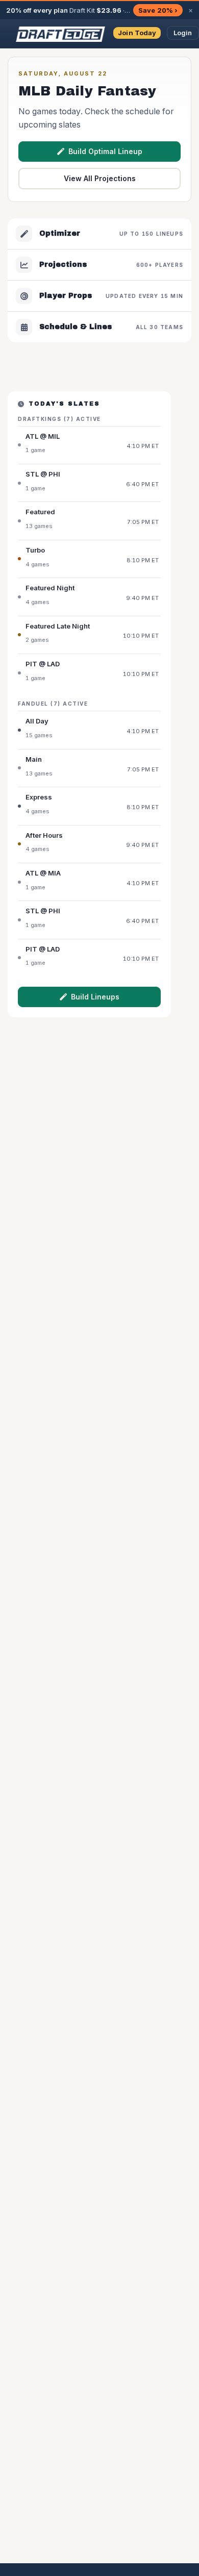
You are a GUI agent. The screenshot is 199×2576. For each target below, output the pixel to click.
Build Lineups (95, 997)
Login (183, 33)
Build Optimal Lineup (105, 151)
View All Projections (100, 178)
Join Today (137, 33)
